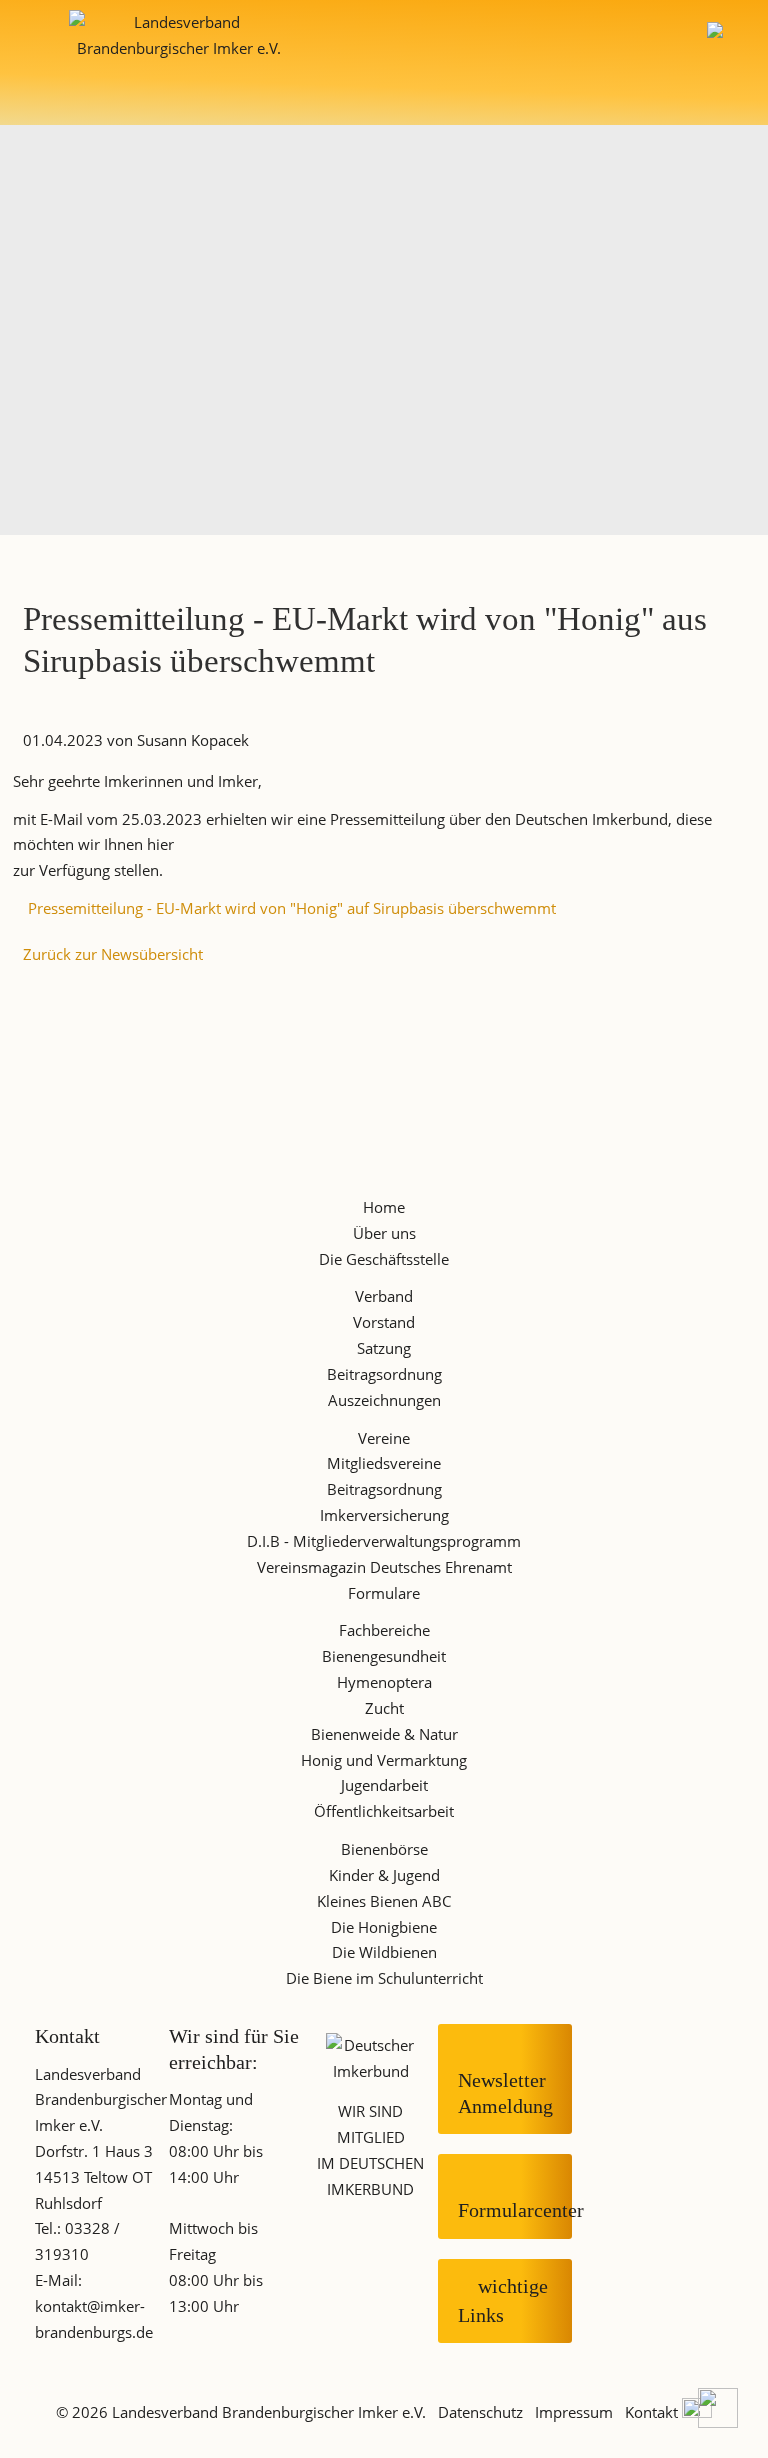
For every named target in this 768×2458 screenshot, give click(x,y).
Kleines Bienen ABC (384, 1901)
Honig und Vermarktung (384, 1760)
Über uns (384, 1233)
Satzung (384, 1348)
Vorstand (384, 1322)
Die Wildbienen (384, 1952)
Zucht (384, 1708)
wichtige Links (503, 2300)
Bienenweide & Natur (384, 1734)
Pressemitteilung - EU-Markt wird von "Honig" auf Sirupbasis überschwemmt (292, 908)
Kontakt (651, 2412)
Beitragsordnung (384, 1374)
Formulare (384, 1593)
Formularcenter (515, 2195)
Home (384, 1207)
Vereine (384, 1438)
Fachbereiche (384, 1630)
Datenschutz (480, 2412)
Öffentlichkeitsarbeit (384, 1811)
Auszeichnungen (384, 1400)
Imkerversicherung (384, 1515)
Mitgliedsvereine (384, 1463)
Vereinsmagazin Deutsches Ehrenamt (384, 1567)
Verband (384, 1296)
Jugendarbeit (384, 1785)
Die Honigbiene (384, 1927)
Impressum (574, 2412)
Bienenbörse (384, 1849)
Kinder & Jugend (384, 1875)
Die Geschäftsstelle (384, 1259)
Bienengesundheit (384, 1656)
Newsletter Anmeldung (505, 2078)
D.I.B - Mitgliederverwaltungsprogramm (384, 1541)
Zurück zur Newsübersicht (113, 954)
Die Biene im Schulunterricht (384, 1978)
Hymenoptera (384, 1682)
